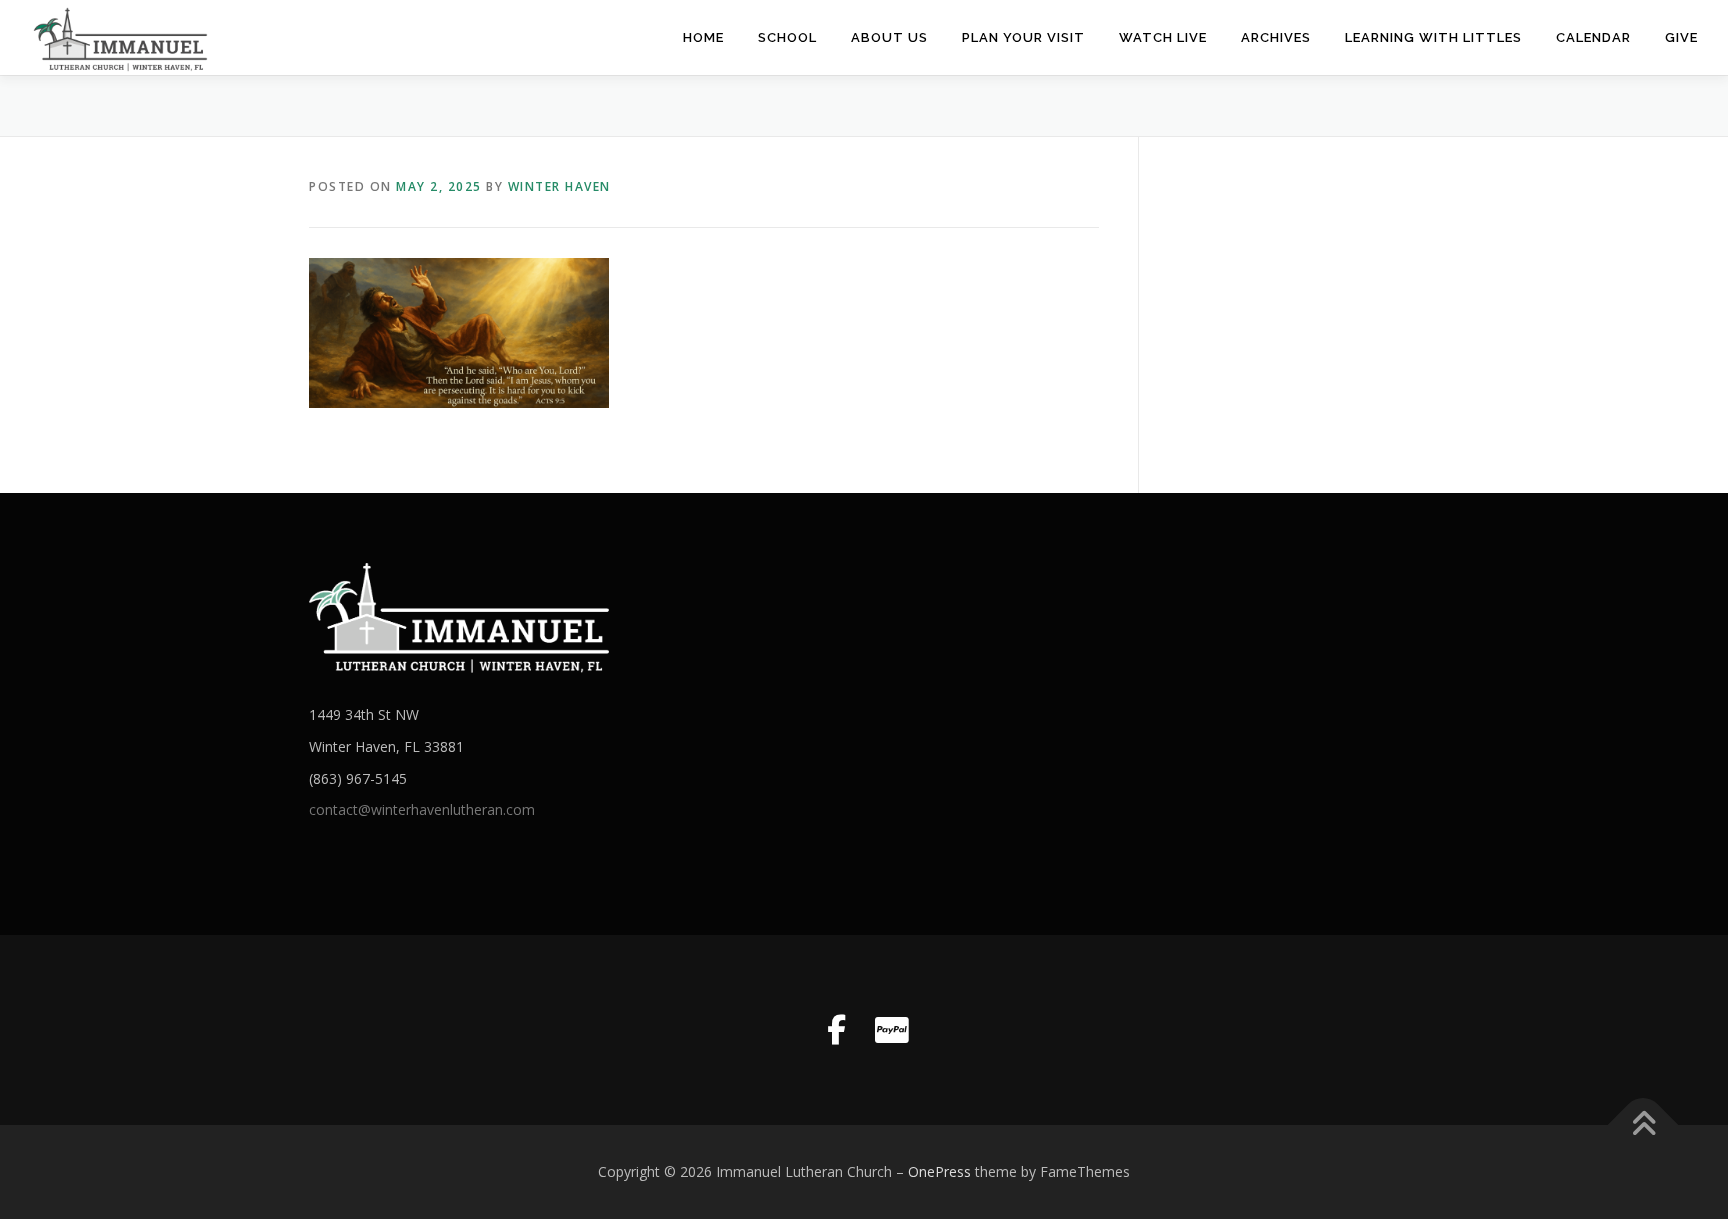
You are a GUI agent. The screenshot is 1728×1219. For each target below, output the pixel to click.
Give (1681, 37)
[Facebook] (836, 1030)
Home (703, 37)
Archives (1276, 37)
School (787, 37)
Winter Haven (559, 186)
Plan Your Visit (1023, 37)
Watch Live (1163, 37)
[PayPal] (892, 1030)
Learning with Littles (1433, 37)
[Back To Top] (1643, 1124)
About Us (889, 37)
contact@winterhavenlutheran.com (422, 809)
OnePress (939, 1171)
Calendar (1593, 37)
